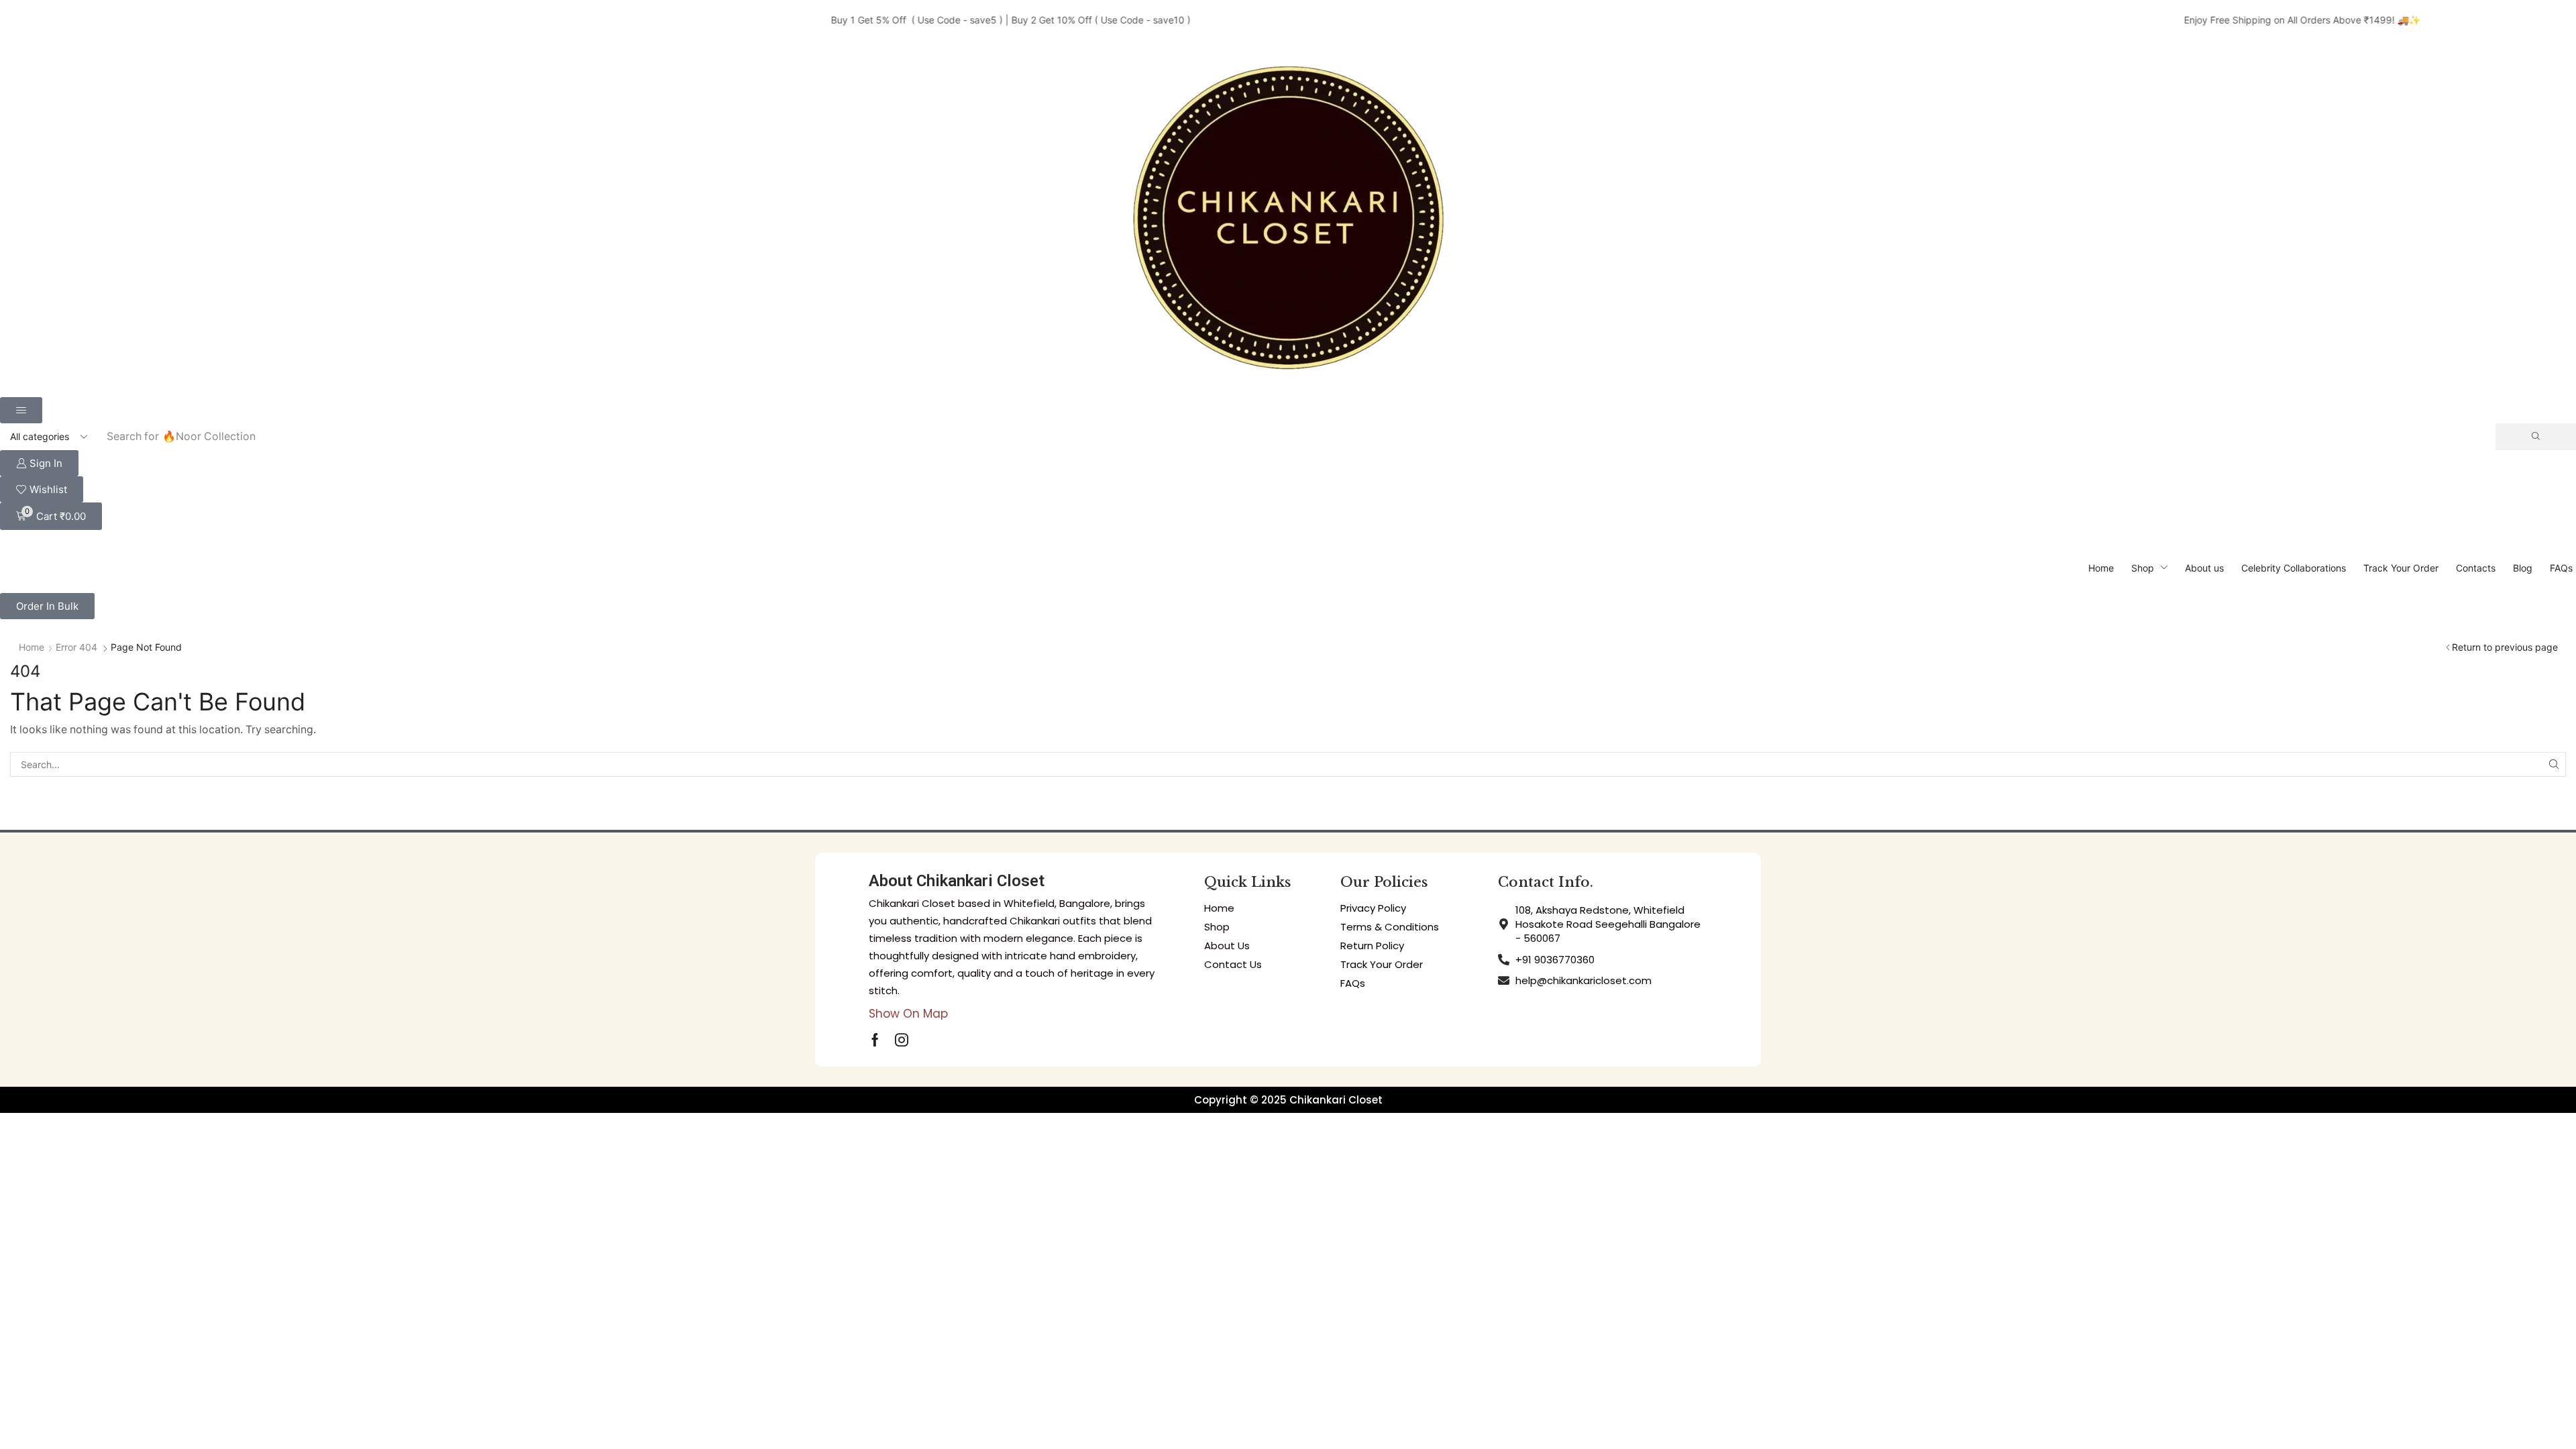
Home (32, 647)
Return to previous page (2505, 647)
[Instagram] (902, 1040)
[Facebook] (875, 1040)
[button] (21, 410)
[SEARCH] (2554, 764)
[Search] (2536, 437)
